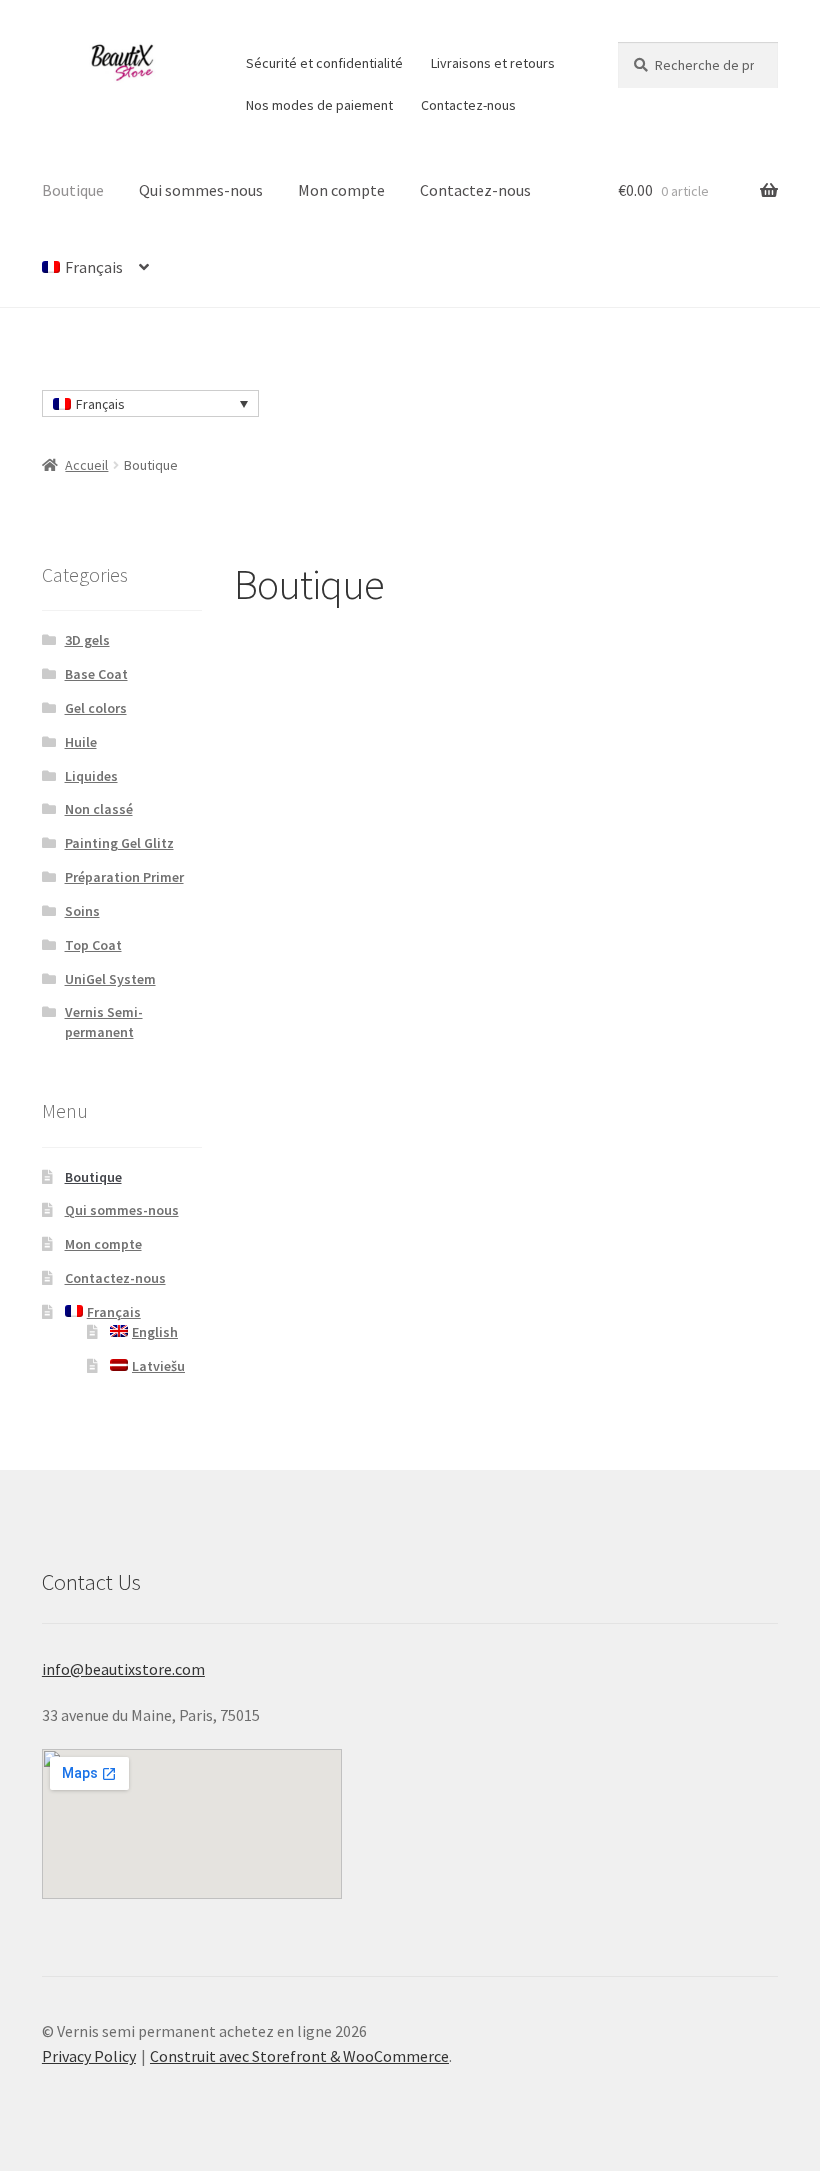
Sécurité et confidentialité (324, 63)
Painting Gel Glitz (119, 843)
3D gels (87, 640)
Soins (82, 911)
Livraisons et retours (493, 63)
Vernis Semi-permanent (104, 1022)
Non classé (99, 809)
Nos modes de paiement (319, 105)
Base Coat (96, 674)
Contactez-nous (468, 105)
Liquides (91, 776)
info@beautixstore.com (123, 1669)
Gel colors (96, 708)
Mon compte (341, 190)
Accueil (86, 465)
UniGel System (110, 979)
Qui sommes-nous (201, 190)
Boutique (73, 190)
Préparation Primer (124, 877)
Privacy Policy (89, 2056)
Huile (81, 742)
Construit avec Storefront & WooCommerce (299, 2056)
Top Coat (93, 945)
